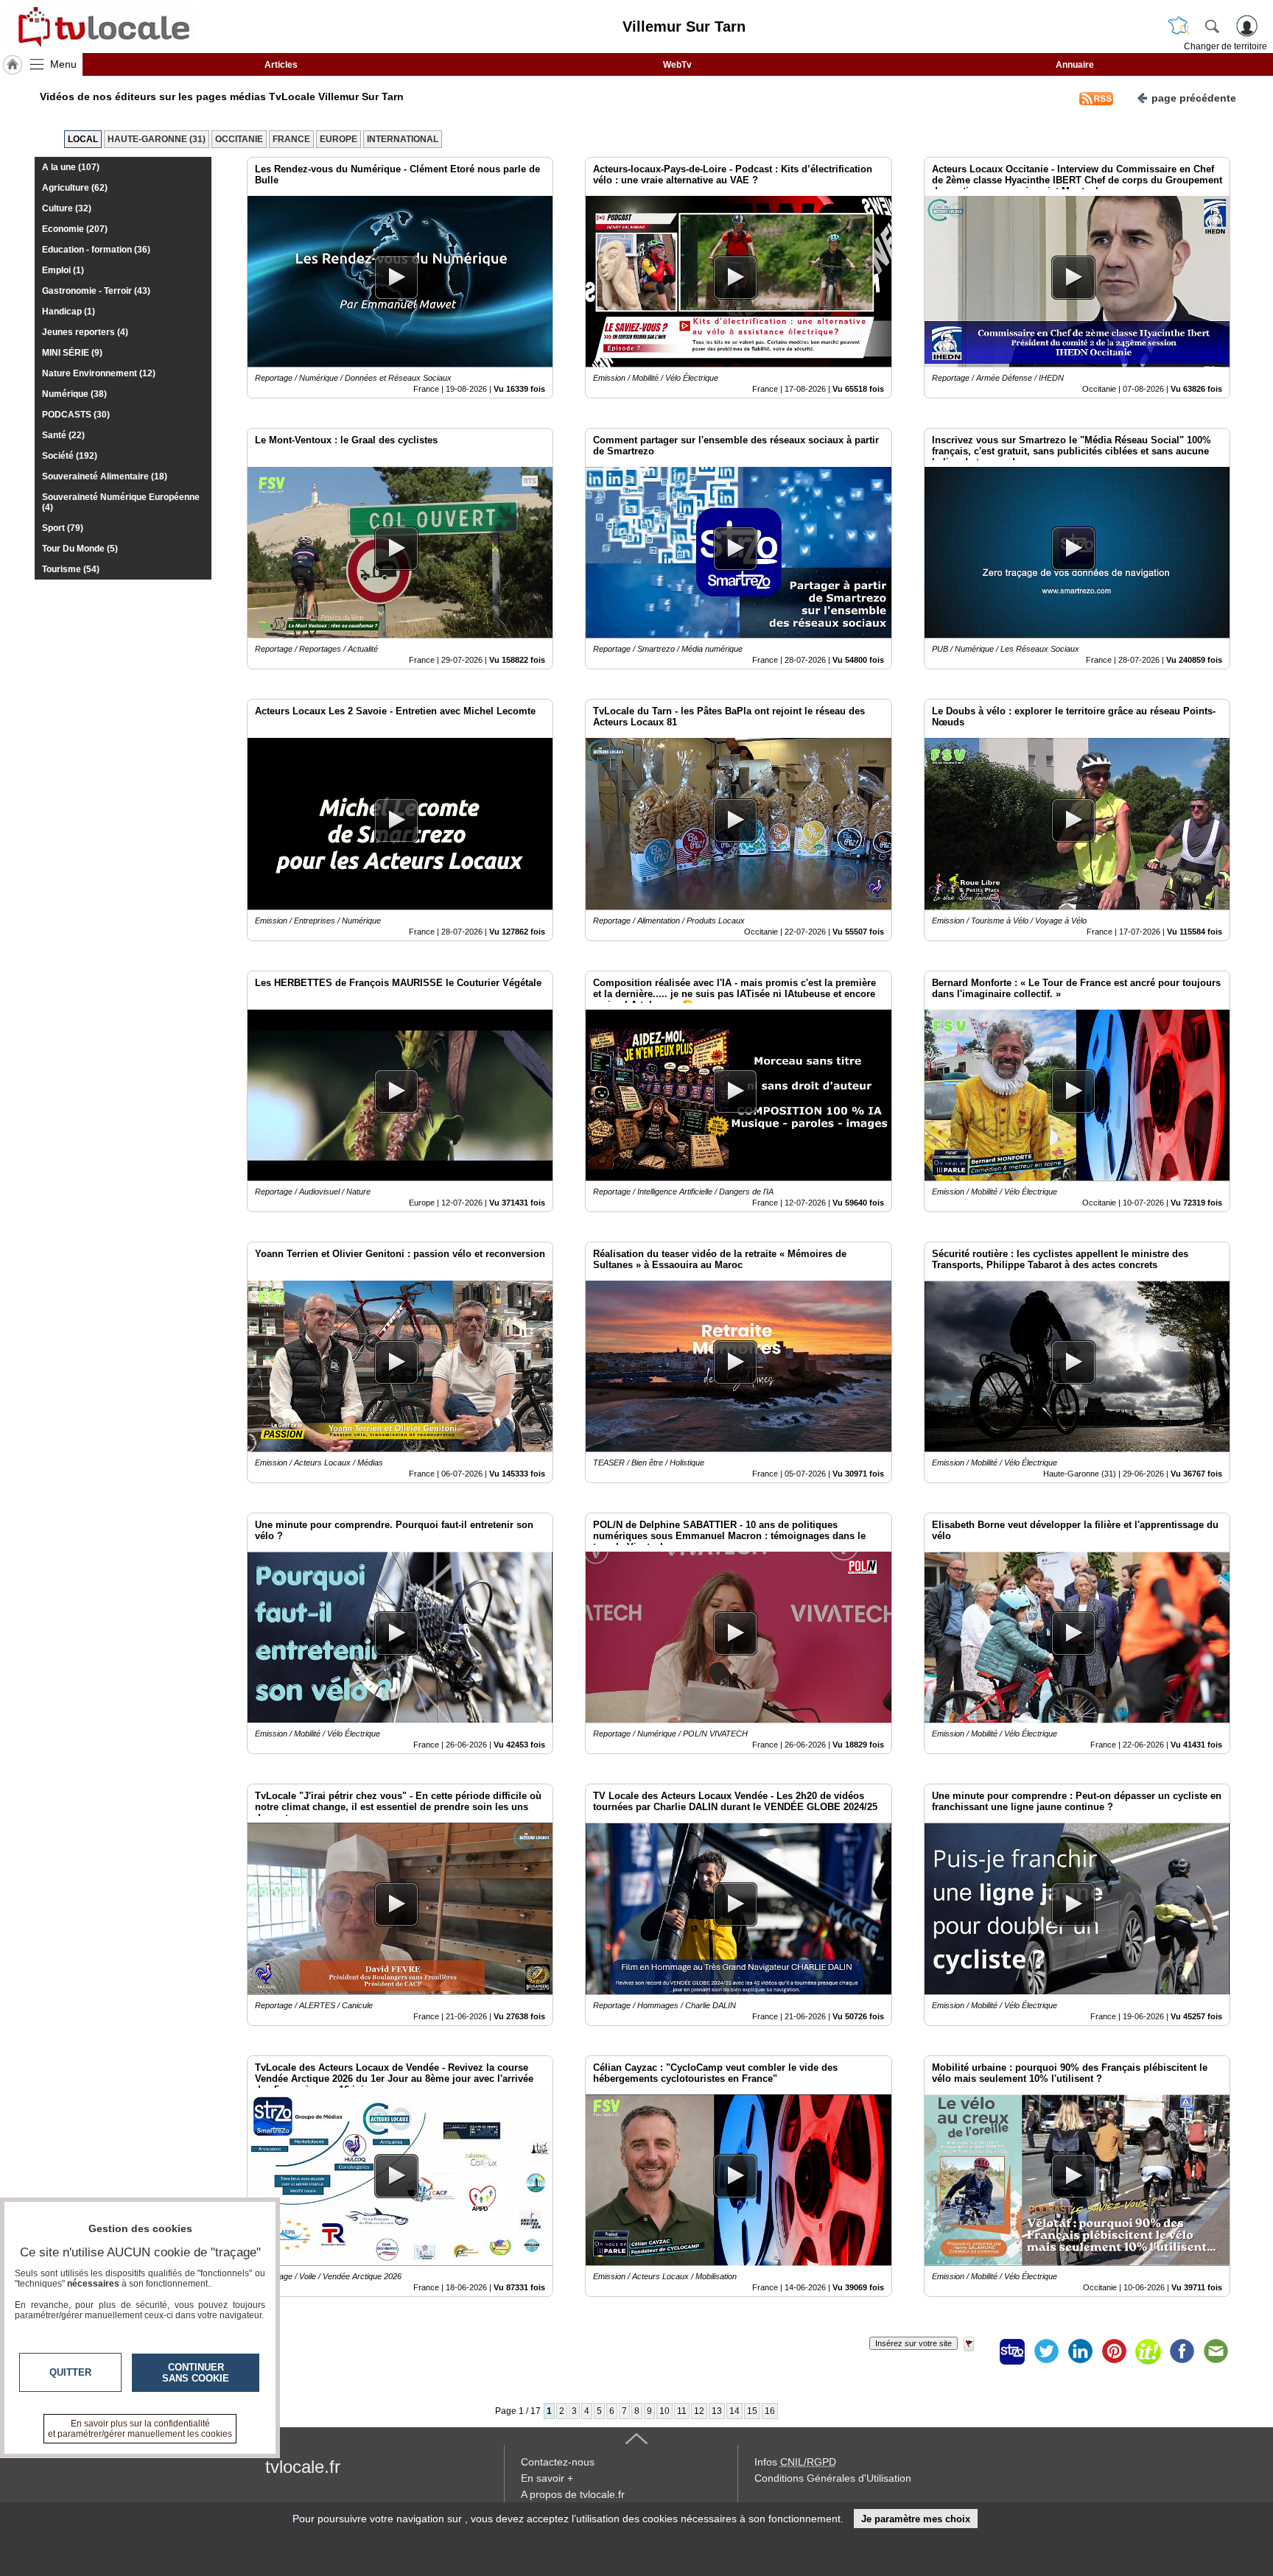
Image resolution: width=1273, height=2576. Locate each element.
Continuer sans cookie (196, 2373)
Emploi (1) (63, 270)
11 (682, 2411)
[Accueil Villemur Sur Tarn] (13, 65)
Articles (281, 65)
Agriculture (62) (75, 188)
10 (664, 2411)
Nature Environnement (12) (99, 373)
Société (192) (70, 456)
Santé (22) (63, 435)
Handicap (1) (69, 312)
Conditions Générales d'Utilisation (833, 2478)
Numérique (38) (74, 394)
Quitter (70, 2372)
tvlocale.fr (303, 2467)
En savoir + (547, 2478)
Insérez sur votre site (913, 2343)
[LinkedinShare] (1080, 2351)
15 (752, 2411)
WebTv (677, 65)
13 (717, 2411)
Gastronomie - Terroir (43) (96, 291)
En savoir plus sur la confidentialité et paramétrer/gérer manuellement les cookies (140, 2429)
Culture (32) (67, 208)
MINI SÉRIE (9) (72, 353)
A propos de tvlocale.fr (573, 2494)
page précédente (1194, 98)
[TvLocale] (102, 27)
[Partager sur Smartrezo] (1012, 2351)
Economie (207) (75, 229)
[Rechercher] (1212, 26)
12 (699, 2411)
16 (770, 2411)
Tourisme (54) (71, 569)
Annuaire (1075, 65)
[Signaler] (978, 2351)
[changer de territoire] (1179, 26)
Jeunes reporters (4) (85, 332)
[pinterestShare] (1114, 2351)
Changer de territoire (1225, 46)
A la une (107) (71, 167)
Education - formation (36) (96, 250)
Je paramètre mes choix (916, 2519)
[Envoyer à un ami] (1216, 2351)
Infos (795, 2462)
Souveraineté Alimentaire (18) (105, 476)
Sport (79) (63, 528)
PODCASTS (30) (76, 415)
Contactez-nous (558, 2462)
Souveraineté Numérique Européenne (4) (121, 502)
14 (734, 2411)
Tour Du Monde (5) (80, 549)
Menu (63, 64)
